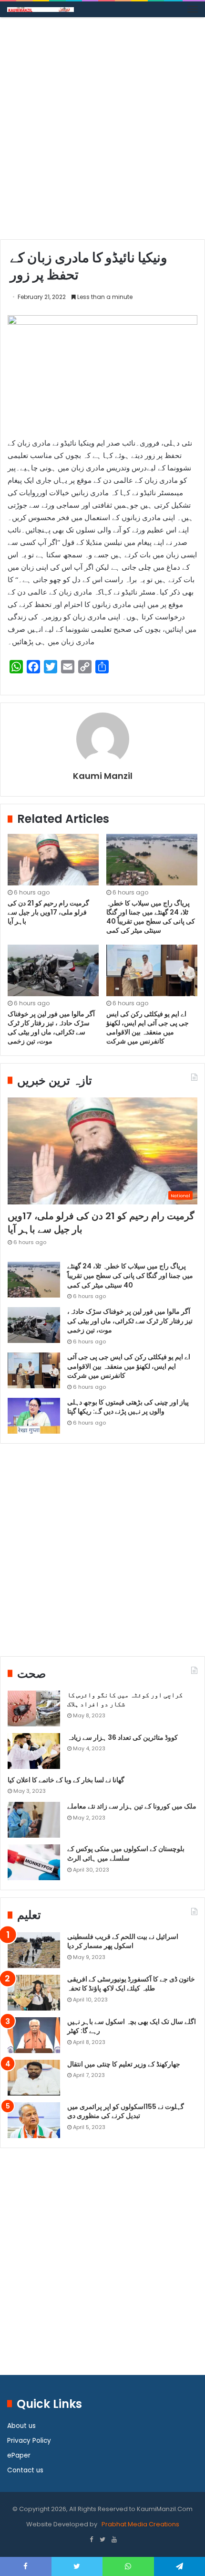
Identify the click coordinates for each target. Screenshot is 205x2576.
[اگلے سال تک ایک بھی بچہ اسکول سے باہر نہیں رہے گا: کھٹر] (34, 2035)
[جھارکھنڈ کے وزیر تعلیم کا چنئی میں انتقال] (34, 2078)
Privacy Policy (29, 2441)
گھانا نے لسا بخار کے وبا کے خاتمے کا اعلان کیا (66, 1780)
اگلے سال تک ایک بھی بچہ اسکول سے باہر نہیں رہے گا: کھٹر (132, 2026)
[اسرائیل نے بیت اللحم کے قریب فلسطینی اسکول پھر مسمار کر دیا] (34, 1950)
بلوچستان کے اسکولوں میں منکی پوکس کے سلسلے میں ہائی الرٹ (126, 1853)
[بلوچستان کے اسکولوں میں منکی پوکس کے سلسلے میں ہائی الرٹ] (34, 1862)
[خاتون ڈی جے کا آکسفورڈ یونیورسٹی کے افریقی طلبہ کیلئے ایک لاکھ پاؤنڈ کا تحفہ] (34, 1993)
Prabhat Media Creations (140, 2524)
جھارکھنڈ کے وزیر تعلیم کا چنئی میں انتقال (124, 2064)
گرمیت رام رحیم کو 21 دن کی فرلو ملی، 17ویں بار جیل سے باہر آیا (48, 912)
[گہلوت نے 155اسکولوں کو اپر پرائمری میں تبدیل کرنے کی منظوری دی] (34, 2120)
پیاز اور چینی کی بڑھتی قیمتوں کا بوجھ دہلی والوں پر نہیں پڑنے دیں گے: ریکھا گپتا (128, 1407)
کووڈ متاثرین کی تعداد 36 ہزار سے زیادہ (123, 1737)
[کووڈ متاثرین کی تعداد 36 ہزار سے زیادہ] (34, 1751)
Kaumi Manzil (103, 776)
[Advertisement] (102, 132)
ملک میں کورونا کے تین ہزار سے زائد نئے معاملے (132, 1806)
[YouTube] (114, 2540)
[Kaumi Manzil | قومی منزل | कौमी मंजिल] (41, 9)
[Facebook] (91, 2540)
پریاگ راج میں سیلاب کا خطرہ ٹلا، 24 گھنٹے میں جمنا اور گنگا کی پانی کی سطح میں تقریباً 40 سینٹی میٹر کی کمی (151, 917)
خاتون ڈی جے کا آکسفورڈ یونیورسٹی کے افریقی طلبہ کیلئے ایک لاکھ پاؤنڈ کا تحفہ (131, 1984)
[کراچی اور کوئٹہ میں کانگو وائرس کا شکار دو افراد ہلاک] (34, 1708)
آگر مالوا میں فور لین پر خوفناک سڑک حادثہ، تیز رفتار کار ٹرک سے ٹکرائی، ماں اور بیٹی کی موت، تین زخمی (51, 1027)
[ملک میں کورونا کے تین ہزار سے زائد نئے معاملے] (34, 1820)
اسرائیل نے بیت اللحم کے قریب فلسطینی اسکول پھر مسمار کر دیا (123, 1941)
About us (21, 2426)
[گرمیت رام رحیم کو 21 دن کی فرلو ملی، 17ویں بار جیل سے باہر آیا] (53, 860)
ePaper (19, 2455)
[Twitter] (102, 2540)
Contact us (25, 2470)
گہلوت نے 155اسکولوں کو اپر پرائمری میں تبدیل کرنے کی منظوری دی (126, 2111)
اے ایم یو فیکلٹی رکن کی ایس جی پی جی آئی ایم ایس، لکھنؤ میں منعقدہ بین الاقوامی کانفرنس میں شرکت (148, 1027)
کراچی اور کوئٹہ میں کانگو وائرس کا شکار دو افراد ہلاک (125, 1700)
